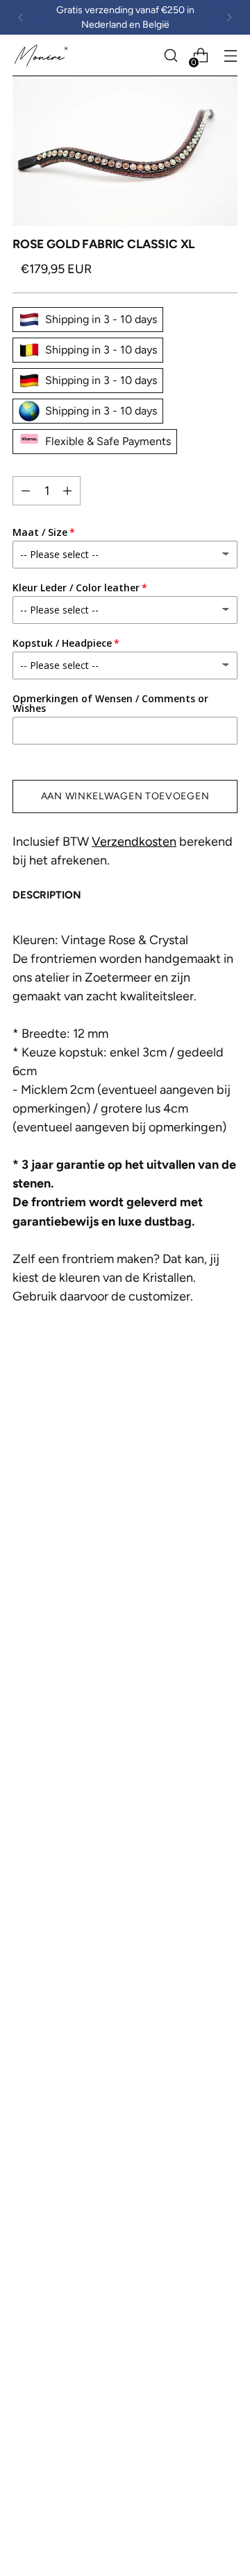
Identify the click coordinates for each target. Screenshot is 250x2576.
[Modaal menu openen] (230, 56)
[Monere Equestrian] (42, 56)
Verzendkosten (134, 842)
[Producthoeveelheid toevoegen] (26, 491)
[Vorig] (21, 17)
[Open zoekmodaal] (170, 56)
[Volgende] (229, 17)
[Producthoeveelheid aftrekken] (67, 491)
